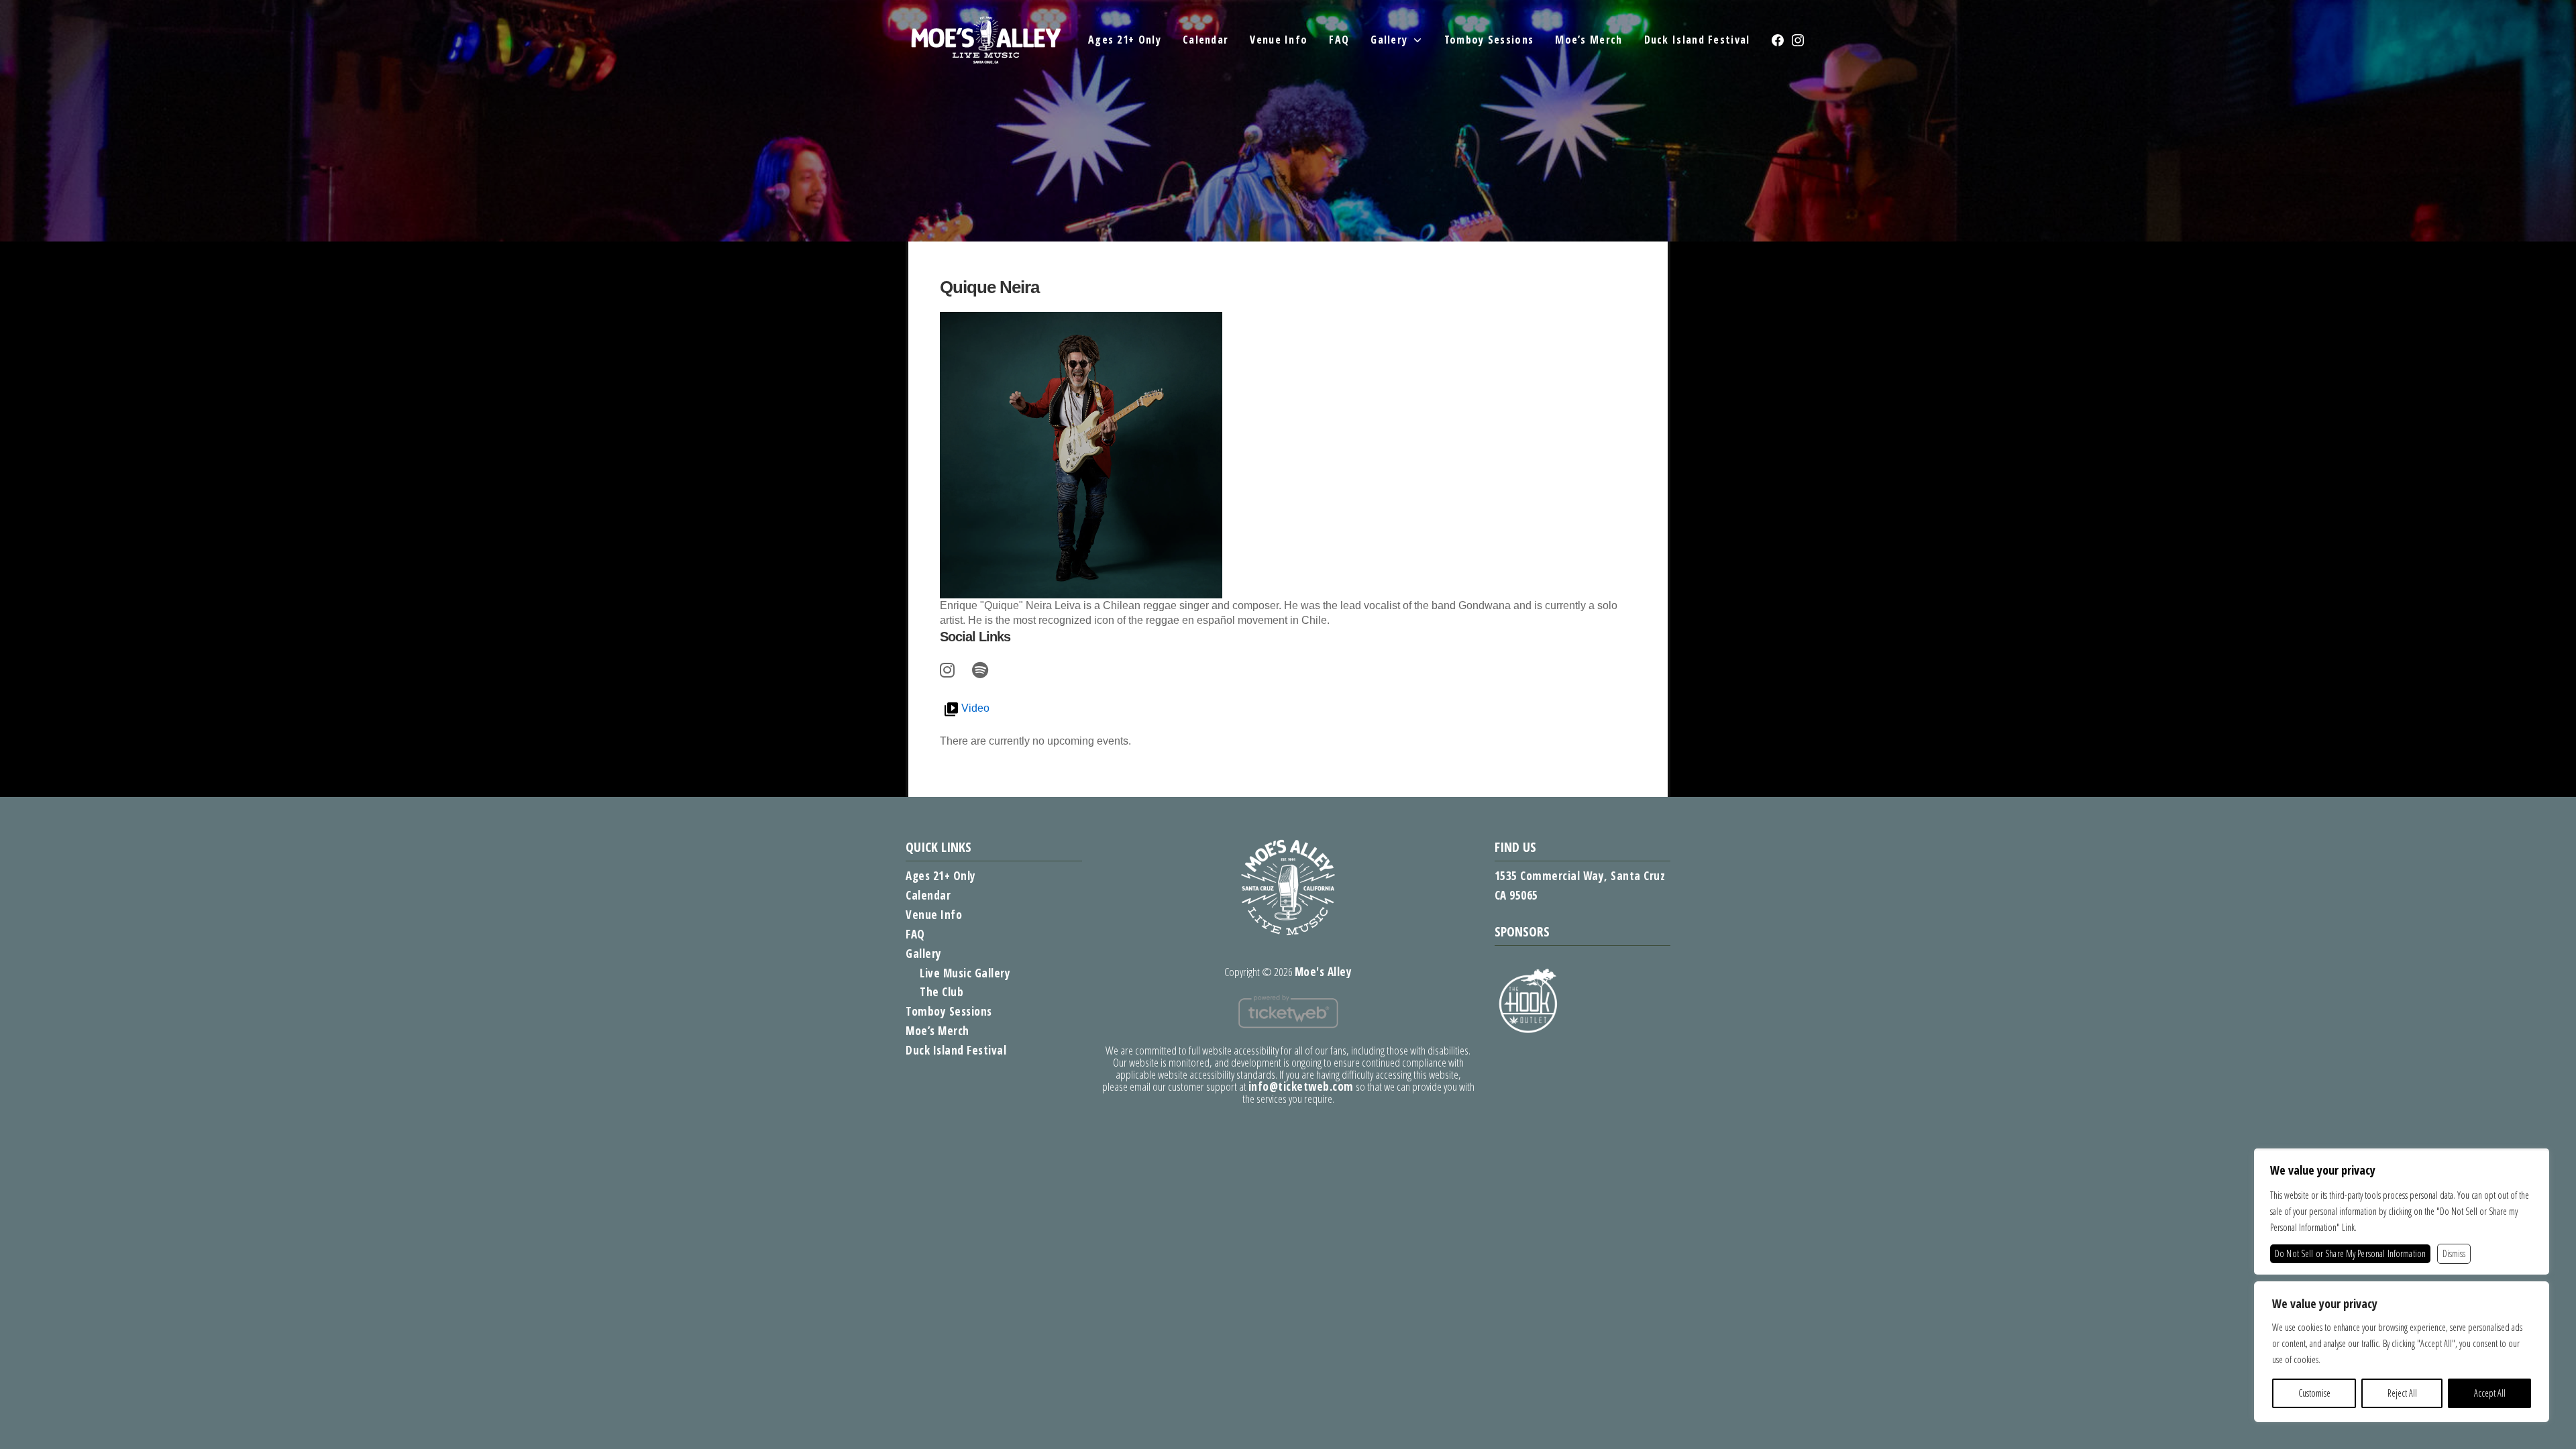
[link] (949, 668)
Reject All (2402, 1393)
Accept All (2490, 1393)
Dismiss (2454, 1253)
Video (975, 708)
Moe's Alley (1324, 972)
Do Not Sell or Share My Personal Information (2350, 1253)
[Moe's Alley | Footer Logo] (1288, 887)
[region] (2402, 1352)
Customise (2314, 1393)
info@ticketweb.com (1301, 1086)
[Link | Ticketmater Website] (1288, 1010)
